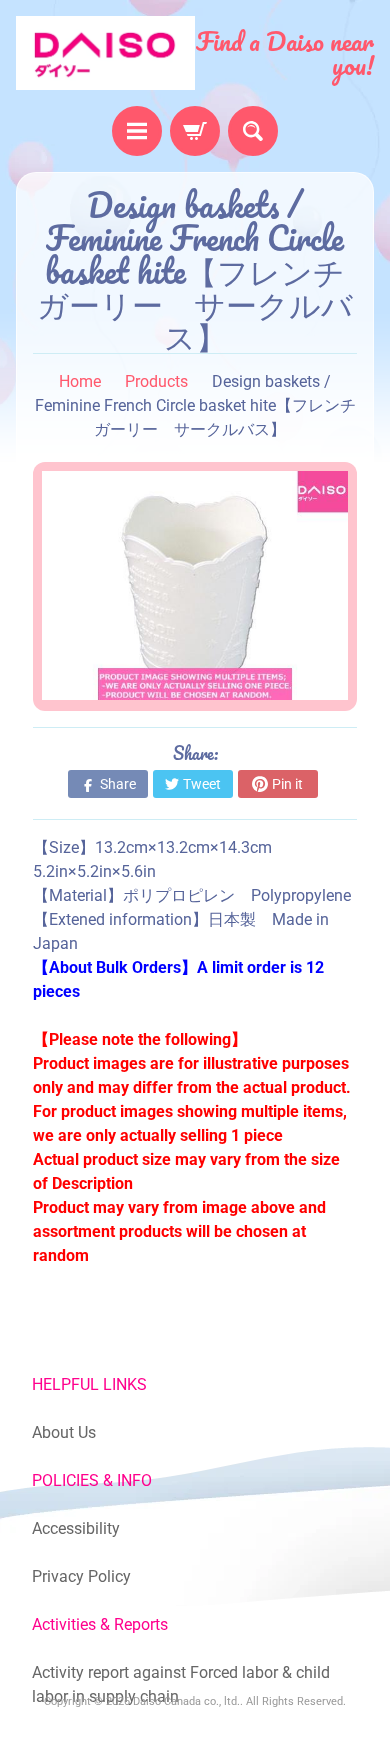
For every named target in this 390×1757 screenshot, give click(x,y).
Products (156, 381)
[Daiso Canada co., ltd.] (105, 53)
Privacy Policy (81, 1576)
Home (80, 381)
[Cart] (195, 131)
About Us (64, 1432)
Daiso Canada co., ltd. (186, 1701)
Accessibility (76, 1528)
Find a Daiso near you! (285, 53)
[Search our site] (253, 131)
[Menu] (137, 131)
